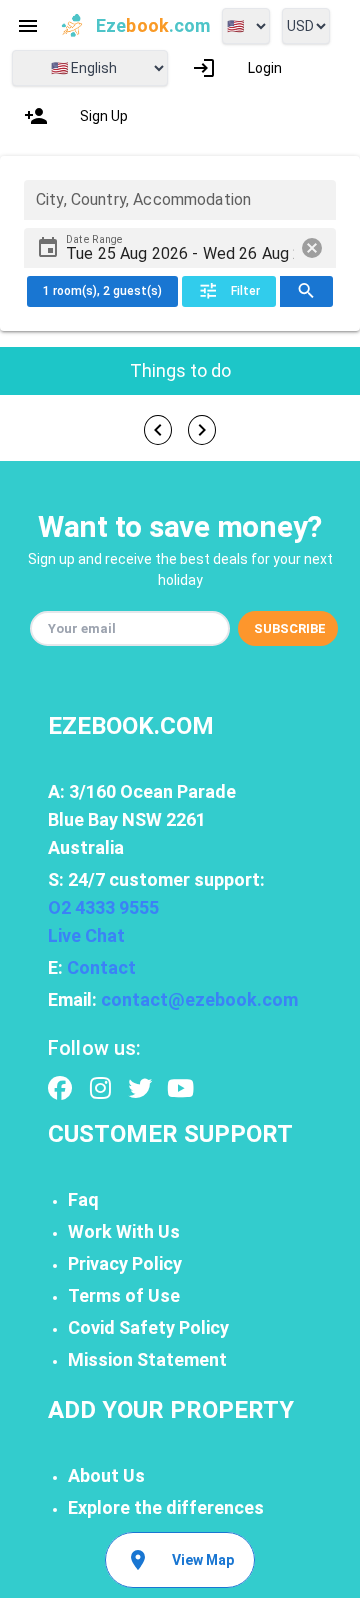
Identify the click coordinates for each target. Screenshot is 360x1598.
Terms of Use (124, 1295)
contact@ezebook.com (199, 999)
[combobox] (180, 200)
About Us (106, 1475)
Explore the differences (166, 1507)
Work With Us (124, 1231)
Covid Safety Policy (148, 1327)
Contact (101, 967)
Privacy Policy (125, 1263)
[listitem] (237, 68)
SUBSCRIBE (290, 628)
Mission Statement (147, 1359)
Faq (83, 1199)
